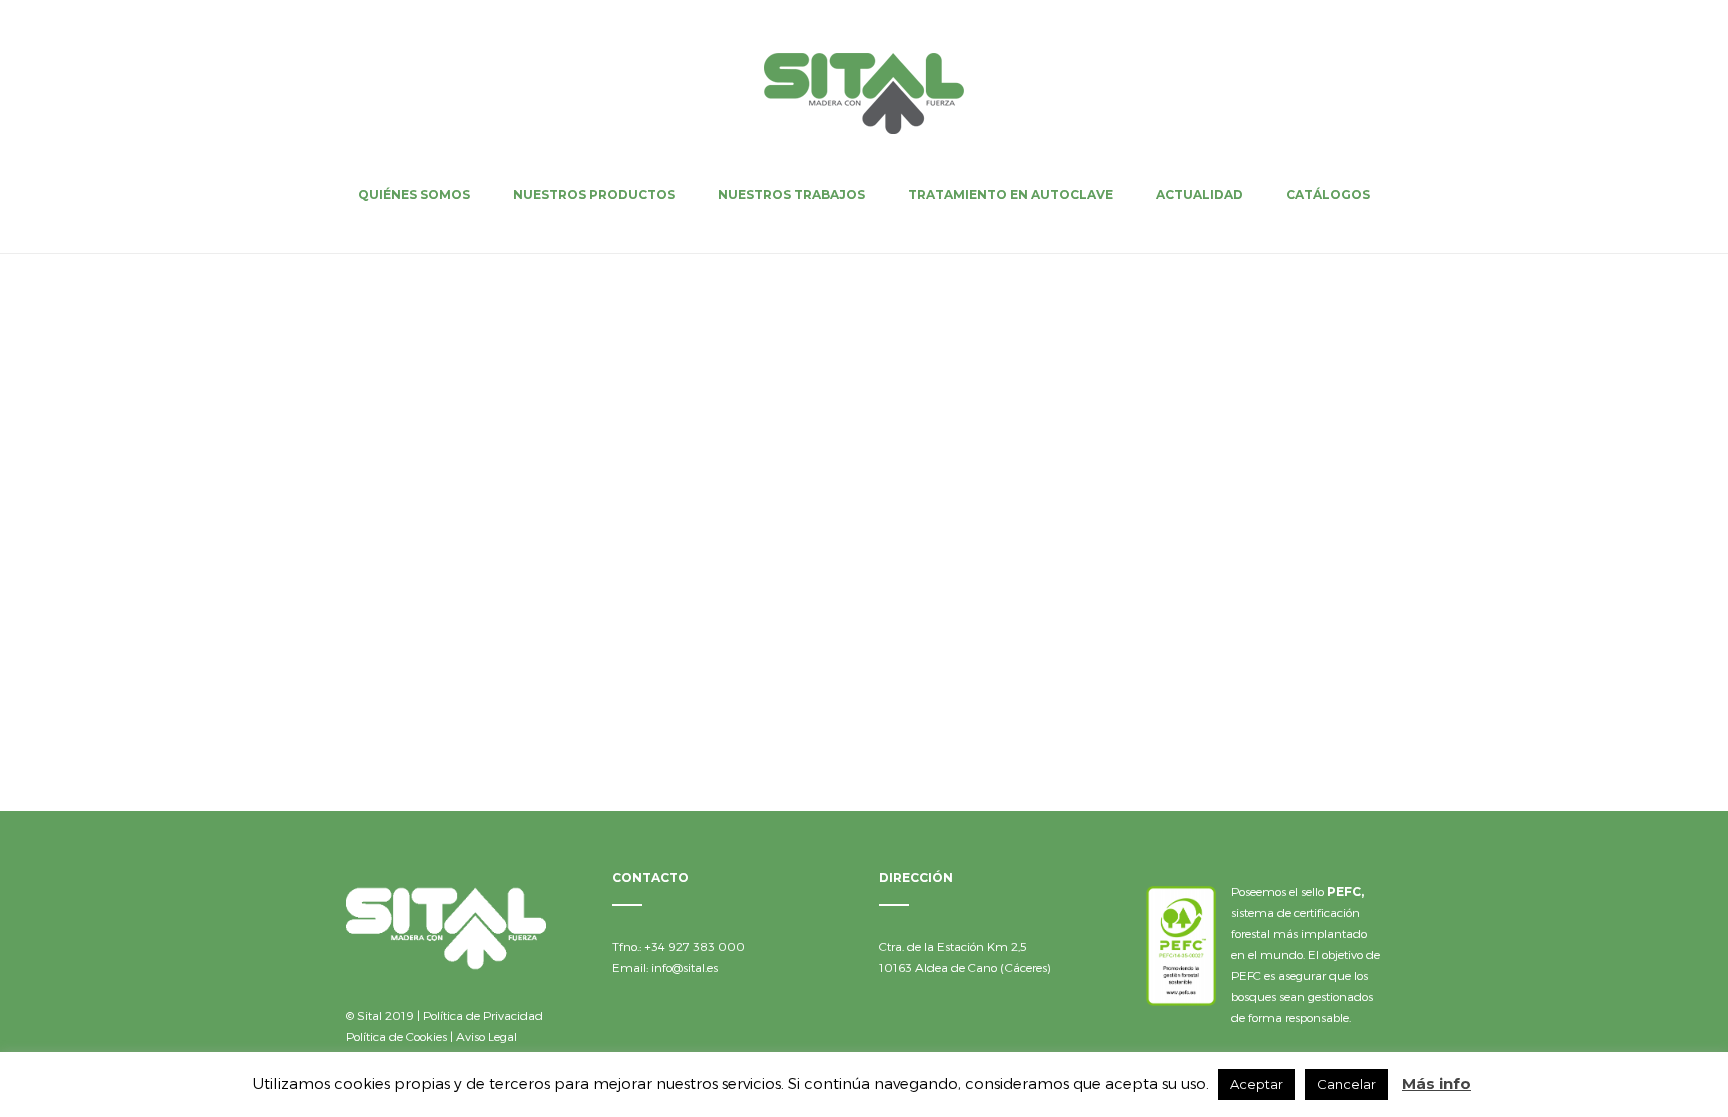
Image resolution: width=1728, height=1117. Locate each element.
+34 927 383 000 (694, 946)
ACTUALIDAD (1199, 194)
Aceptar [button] (1256, 1084)
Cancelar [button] (1346, 1084)
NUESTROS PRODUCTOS (594, 194)
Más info (1436, 1083)
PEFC (1344, 891)
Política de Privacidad (483, 1015)
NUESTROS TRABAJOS (791, 194)
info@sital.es (684, 967)
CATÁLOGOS (1328, 194)
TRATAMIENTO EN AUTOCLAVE (1010, 194)
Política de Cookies (396, 1036)
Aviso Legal (486, 1036)
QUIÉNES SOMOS (414, 194)
